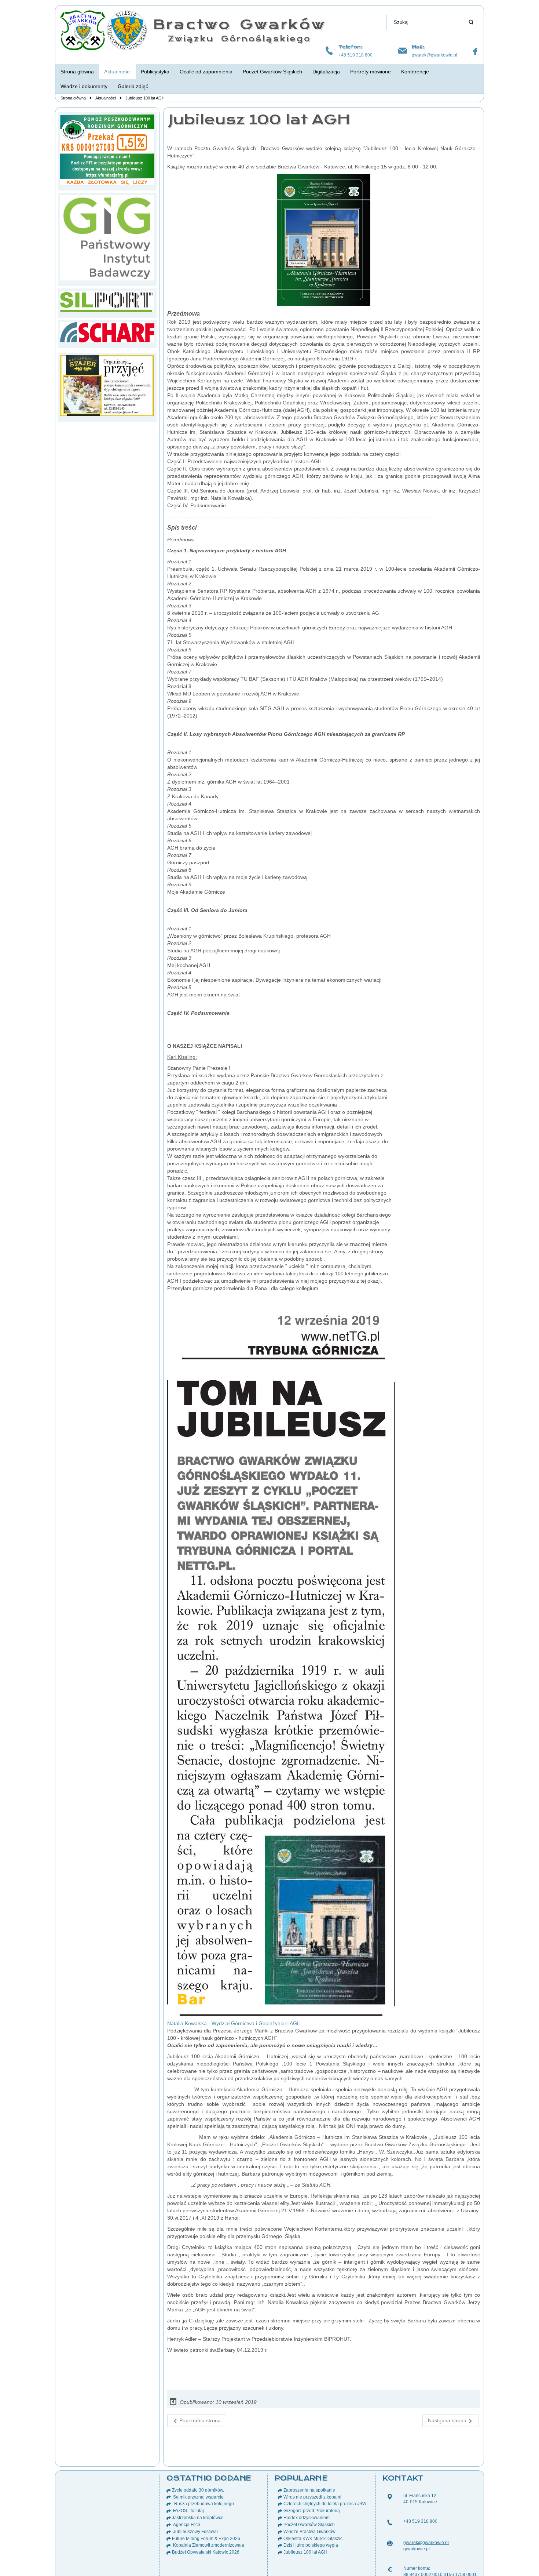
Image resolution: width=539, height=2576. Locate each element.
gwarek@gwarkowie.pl (434, 55)
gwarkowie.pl (417, 2549)
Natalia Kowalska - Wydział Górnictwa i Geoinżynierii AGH (234, 2023)
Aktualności (106, 98)
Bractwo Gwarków (239, 24)
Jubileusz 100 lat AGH (259, 119)
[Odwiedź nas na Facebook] (475, 52)
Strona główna (73, 98)
